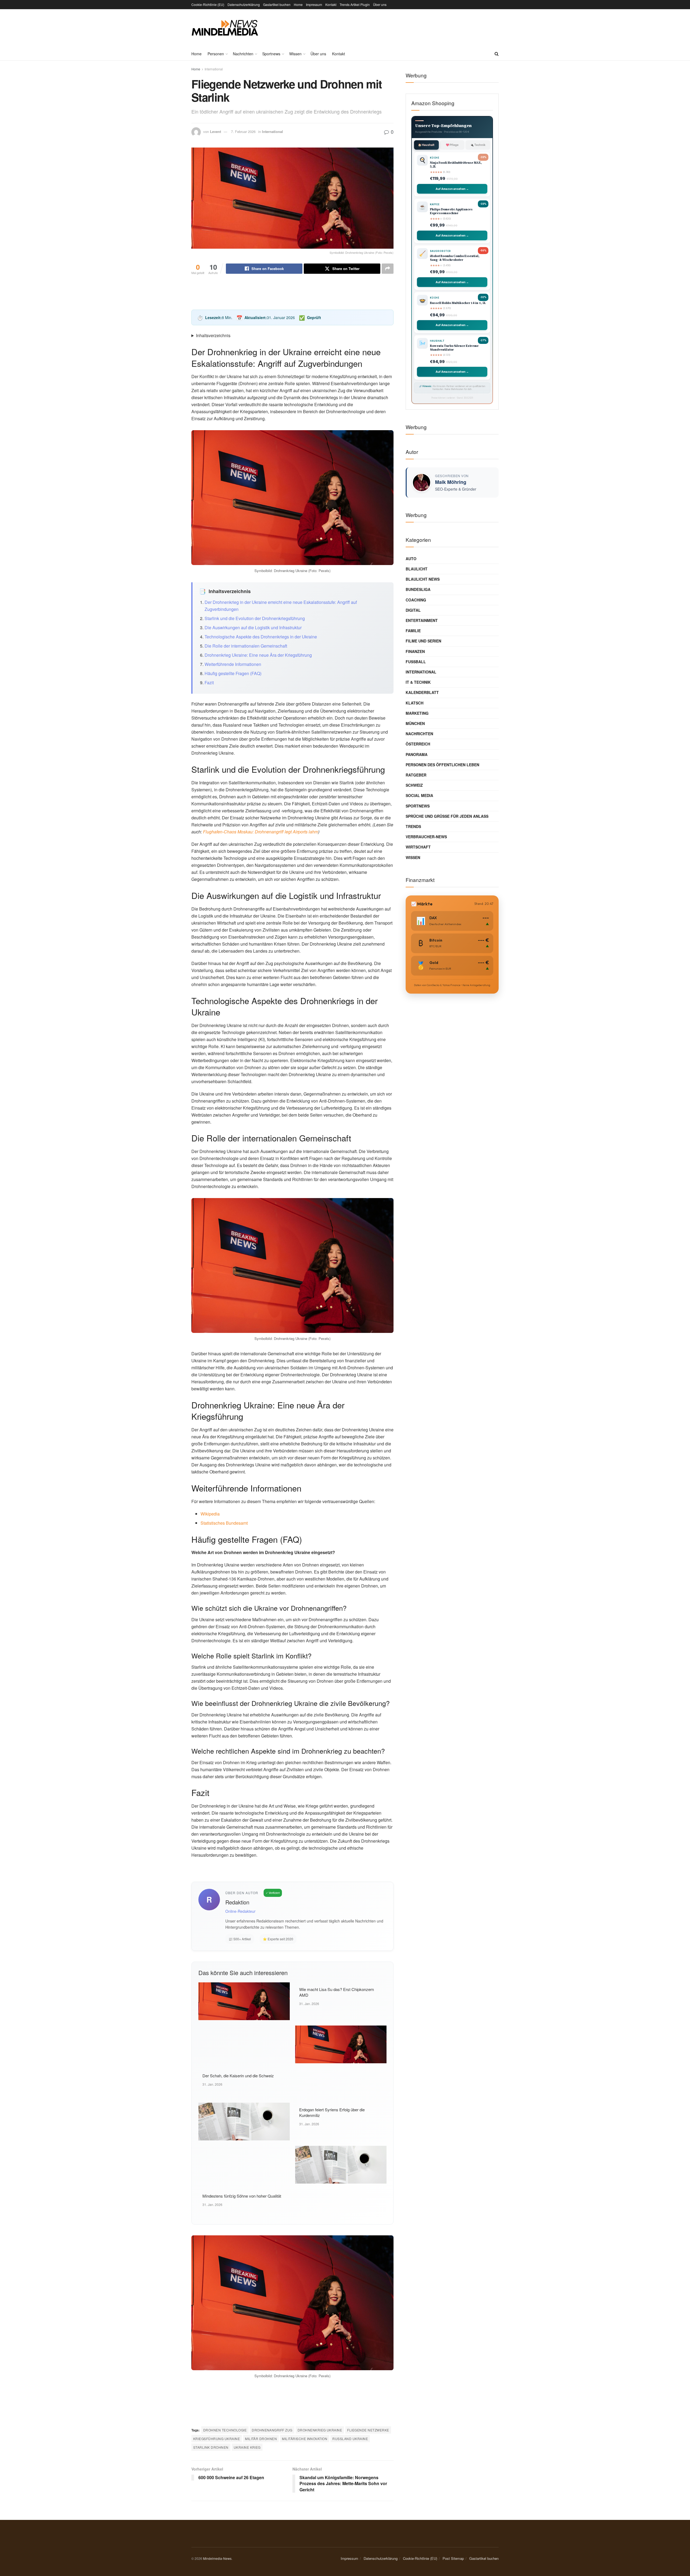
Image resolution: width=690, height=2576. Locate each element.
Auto (411, 559)
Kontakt (331, 4)
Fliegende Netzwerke (368, 2430)
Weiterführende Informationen (233, 664)
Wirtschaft (418, 847)
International (214, 69)
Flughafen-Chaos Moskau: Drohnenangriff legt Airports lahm (261, 832)
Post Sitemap (453, 2558)
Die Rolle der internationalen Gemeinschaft (246, 646)
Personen (216, 54)
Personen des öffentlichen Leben (442, 765)
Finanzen (415, 651)
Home (298, 4)
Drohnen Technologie (225, 2430)
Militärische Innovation (305, 2439)
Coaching (416, 600)
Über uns (380, 4)
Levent (215, 131)
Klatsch (415, 703)
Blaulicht (417, 569)
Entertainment (422, 620)
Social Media (419, 795)
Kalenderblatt (422, 692)
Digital (413, 610)
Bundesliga (418, 589)
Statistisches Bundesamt (224, 1523)
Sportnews (271, 54)
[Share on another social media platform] (388, 269)
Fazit (209, 683)
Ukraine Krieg (247, 2447)
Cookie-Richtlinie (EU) (208, 4)
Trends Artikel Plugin (355, 4)
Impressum (314, 4)
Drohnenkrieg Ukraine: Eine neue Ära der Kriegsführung (258, 655)
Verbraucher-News (426, 837)
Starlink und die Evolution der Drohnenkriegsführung (255, 618)
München (415, 723)
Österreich (418, 744)
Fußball (416, 662)
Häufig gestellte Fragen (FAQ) (233, 673)
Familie (413, 631)
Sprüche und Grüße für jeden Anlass (447, 816)
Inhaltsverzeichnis (213, 335)
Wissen (295, 54)
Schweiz (414, 785)
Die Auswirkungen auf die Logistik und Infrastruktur (253, 627)
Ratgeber (416, 775)
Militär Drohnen (261, 2439)
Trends (413, 826)
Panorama (417, 754)
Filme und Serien (423, 641)
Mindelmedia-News (217, 2558)
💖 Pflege (452, 145)
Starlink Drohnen (211, 2447)
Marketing (417, 713)
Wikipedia (210, 1514)
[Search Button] (497, 54)
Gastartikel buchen (277, 4)
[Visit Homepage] (225, 28)
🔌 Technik (478, 145)
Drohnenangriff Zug (272, 2430)
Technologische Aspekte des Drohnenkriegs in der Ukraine (261, 637)
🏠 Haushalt (426, 145)
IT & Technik (418, 682)
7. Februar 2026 (243, 131)
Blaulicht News (423, 579)
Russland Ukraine (350, 2439)
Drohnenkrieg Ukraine (320, 2430)
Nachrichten (243, 54)
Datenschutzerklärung (244, 4)
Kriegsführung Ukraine (217, 2439)
